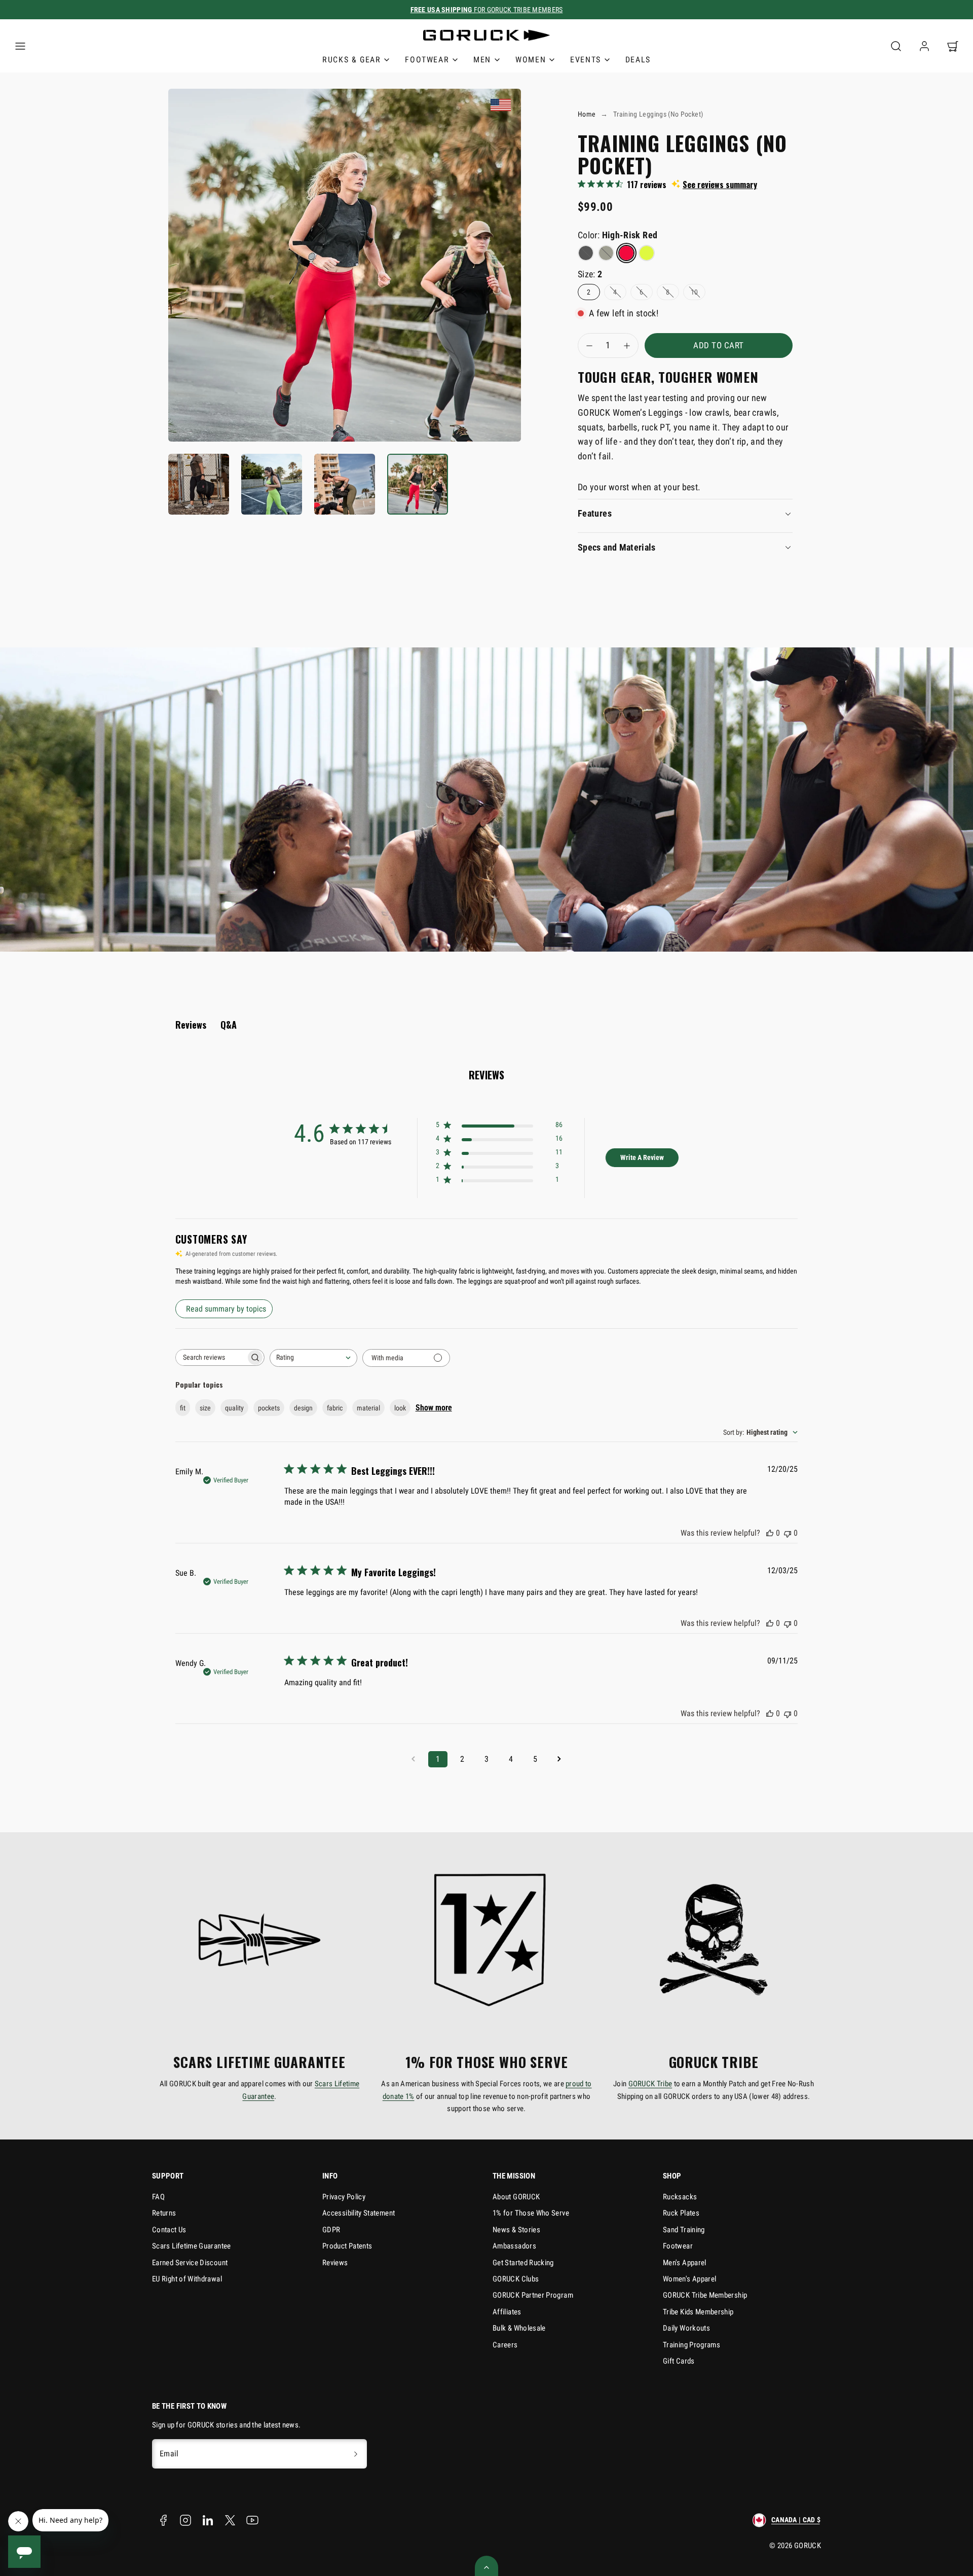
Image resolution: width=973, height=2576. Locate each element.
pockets (269, 1408)
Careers (505, 2345)
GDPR (331, 2230)
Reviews (335, 2263)
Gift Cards (679, 2361)
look (400, 1408)
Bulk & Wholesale (519, 2328)
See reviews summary (720, 185)
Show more (434, 1408)
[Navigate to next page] (559, 1759)
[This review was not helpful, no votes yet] (788, 1533)
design (303, 1408)
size (205, 1408)
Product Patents (347, 2246)
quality (234, 1408)
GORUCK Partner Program (533, 2295)
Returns (164, 2213)
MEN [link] (482, 60)
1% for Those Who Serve (531, 2213)
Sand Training (684, 2230)
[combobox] (313, 1358)
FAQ (158, 2197)
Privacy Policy (344, 2197)
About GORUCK (516, 2197)
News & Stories (516, 2230)
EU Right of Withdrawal (187, 2279)
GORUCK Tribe (650, 2084)
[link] (924, 46)
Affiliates (507, 2312)
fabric (335, 1408)
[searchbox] (211, 1357)
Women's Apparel (689, 2279)
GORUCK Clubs (516, 2279)
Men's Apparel (685, 2263)
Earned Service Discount (190, 2263)
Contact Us (169, 2230)
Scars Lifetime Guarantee (192, 2246)
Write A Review (642, 1157)
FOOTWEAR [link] (427, 60)
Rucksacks (680, 2197)
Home (587, 114)
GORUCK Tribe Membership (705, 2295)
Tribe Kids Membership (698, 2312)
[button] (20, 46)
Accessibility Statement (359, 2213)
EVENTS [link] (586, 60)
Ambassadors (514, 2246)
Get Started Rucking (523, 2263)
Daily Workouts (686, 2328)
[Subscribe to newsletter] (356, 2454)
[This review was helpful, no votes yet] (770, 1533)
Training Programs (691, 2345)
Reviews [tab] (191, 1025)
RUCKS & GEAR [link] (351, 60)
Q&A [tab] (229, 1025)
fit (183, 1408)
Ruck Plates (681, 2213)
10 (695, 292)
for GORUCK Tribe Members (487, 10)
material (368, 1408)
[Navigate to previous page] (414, 1759)
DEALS (638, 60)
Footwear (678, 2246)
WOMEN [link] (531, 60)
